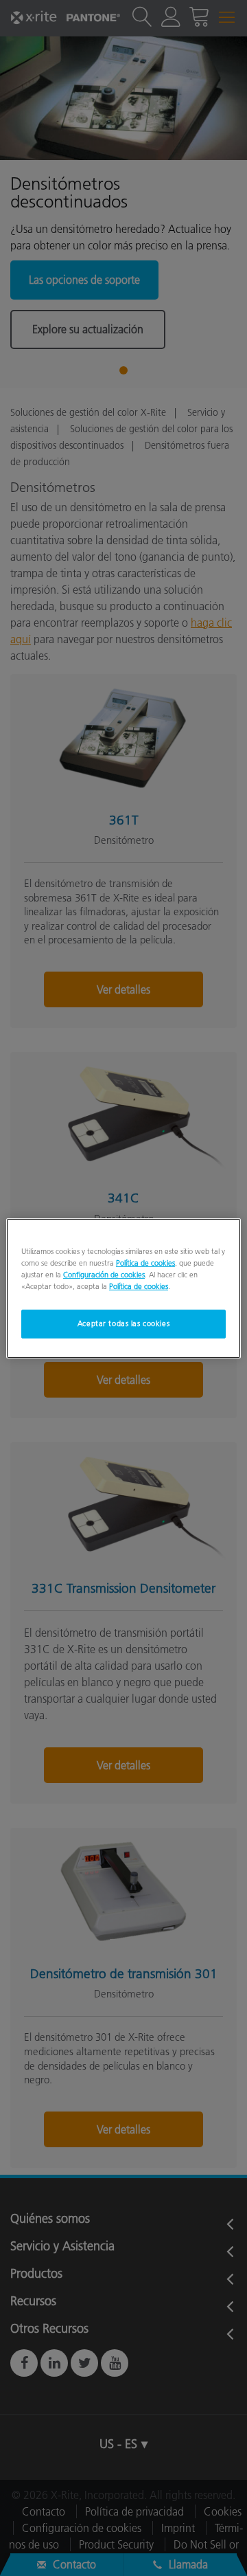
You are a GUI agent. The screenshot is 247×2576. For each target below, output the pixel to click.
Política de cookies (145, 1262)
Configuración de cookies (104, 1275)
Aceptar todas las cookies (123, 1323)
